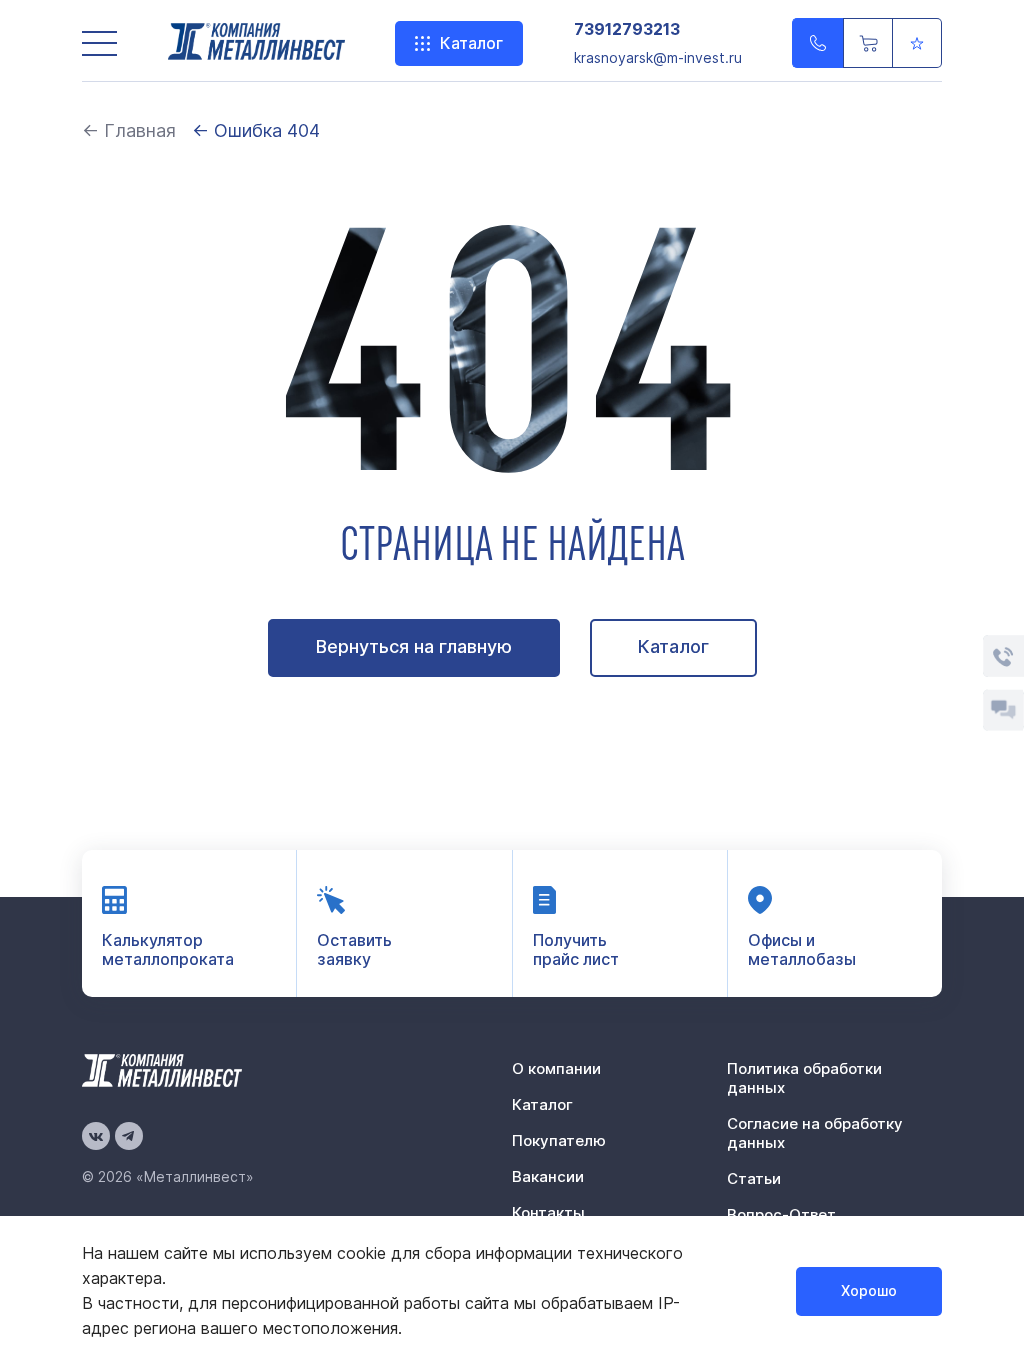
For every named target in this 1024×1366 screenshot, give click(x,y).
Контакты (548, 1212)
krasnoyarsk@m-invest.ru (658, 57)
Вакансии (548, 1176)
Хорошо (869, 1290)
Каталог (471, 43)
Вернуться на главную (414, 646)
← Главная (129, 130)
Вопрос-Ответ (781, 1214)
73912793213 (627, 29)
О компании (556, 1068)
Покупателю (559, 1140)
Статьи (754, 1178)
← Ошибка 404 (256, 130)
